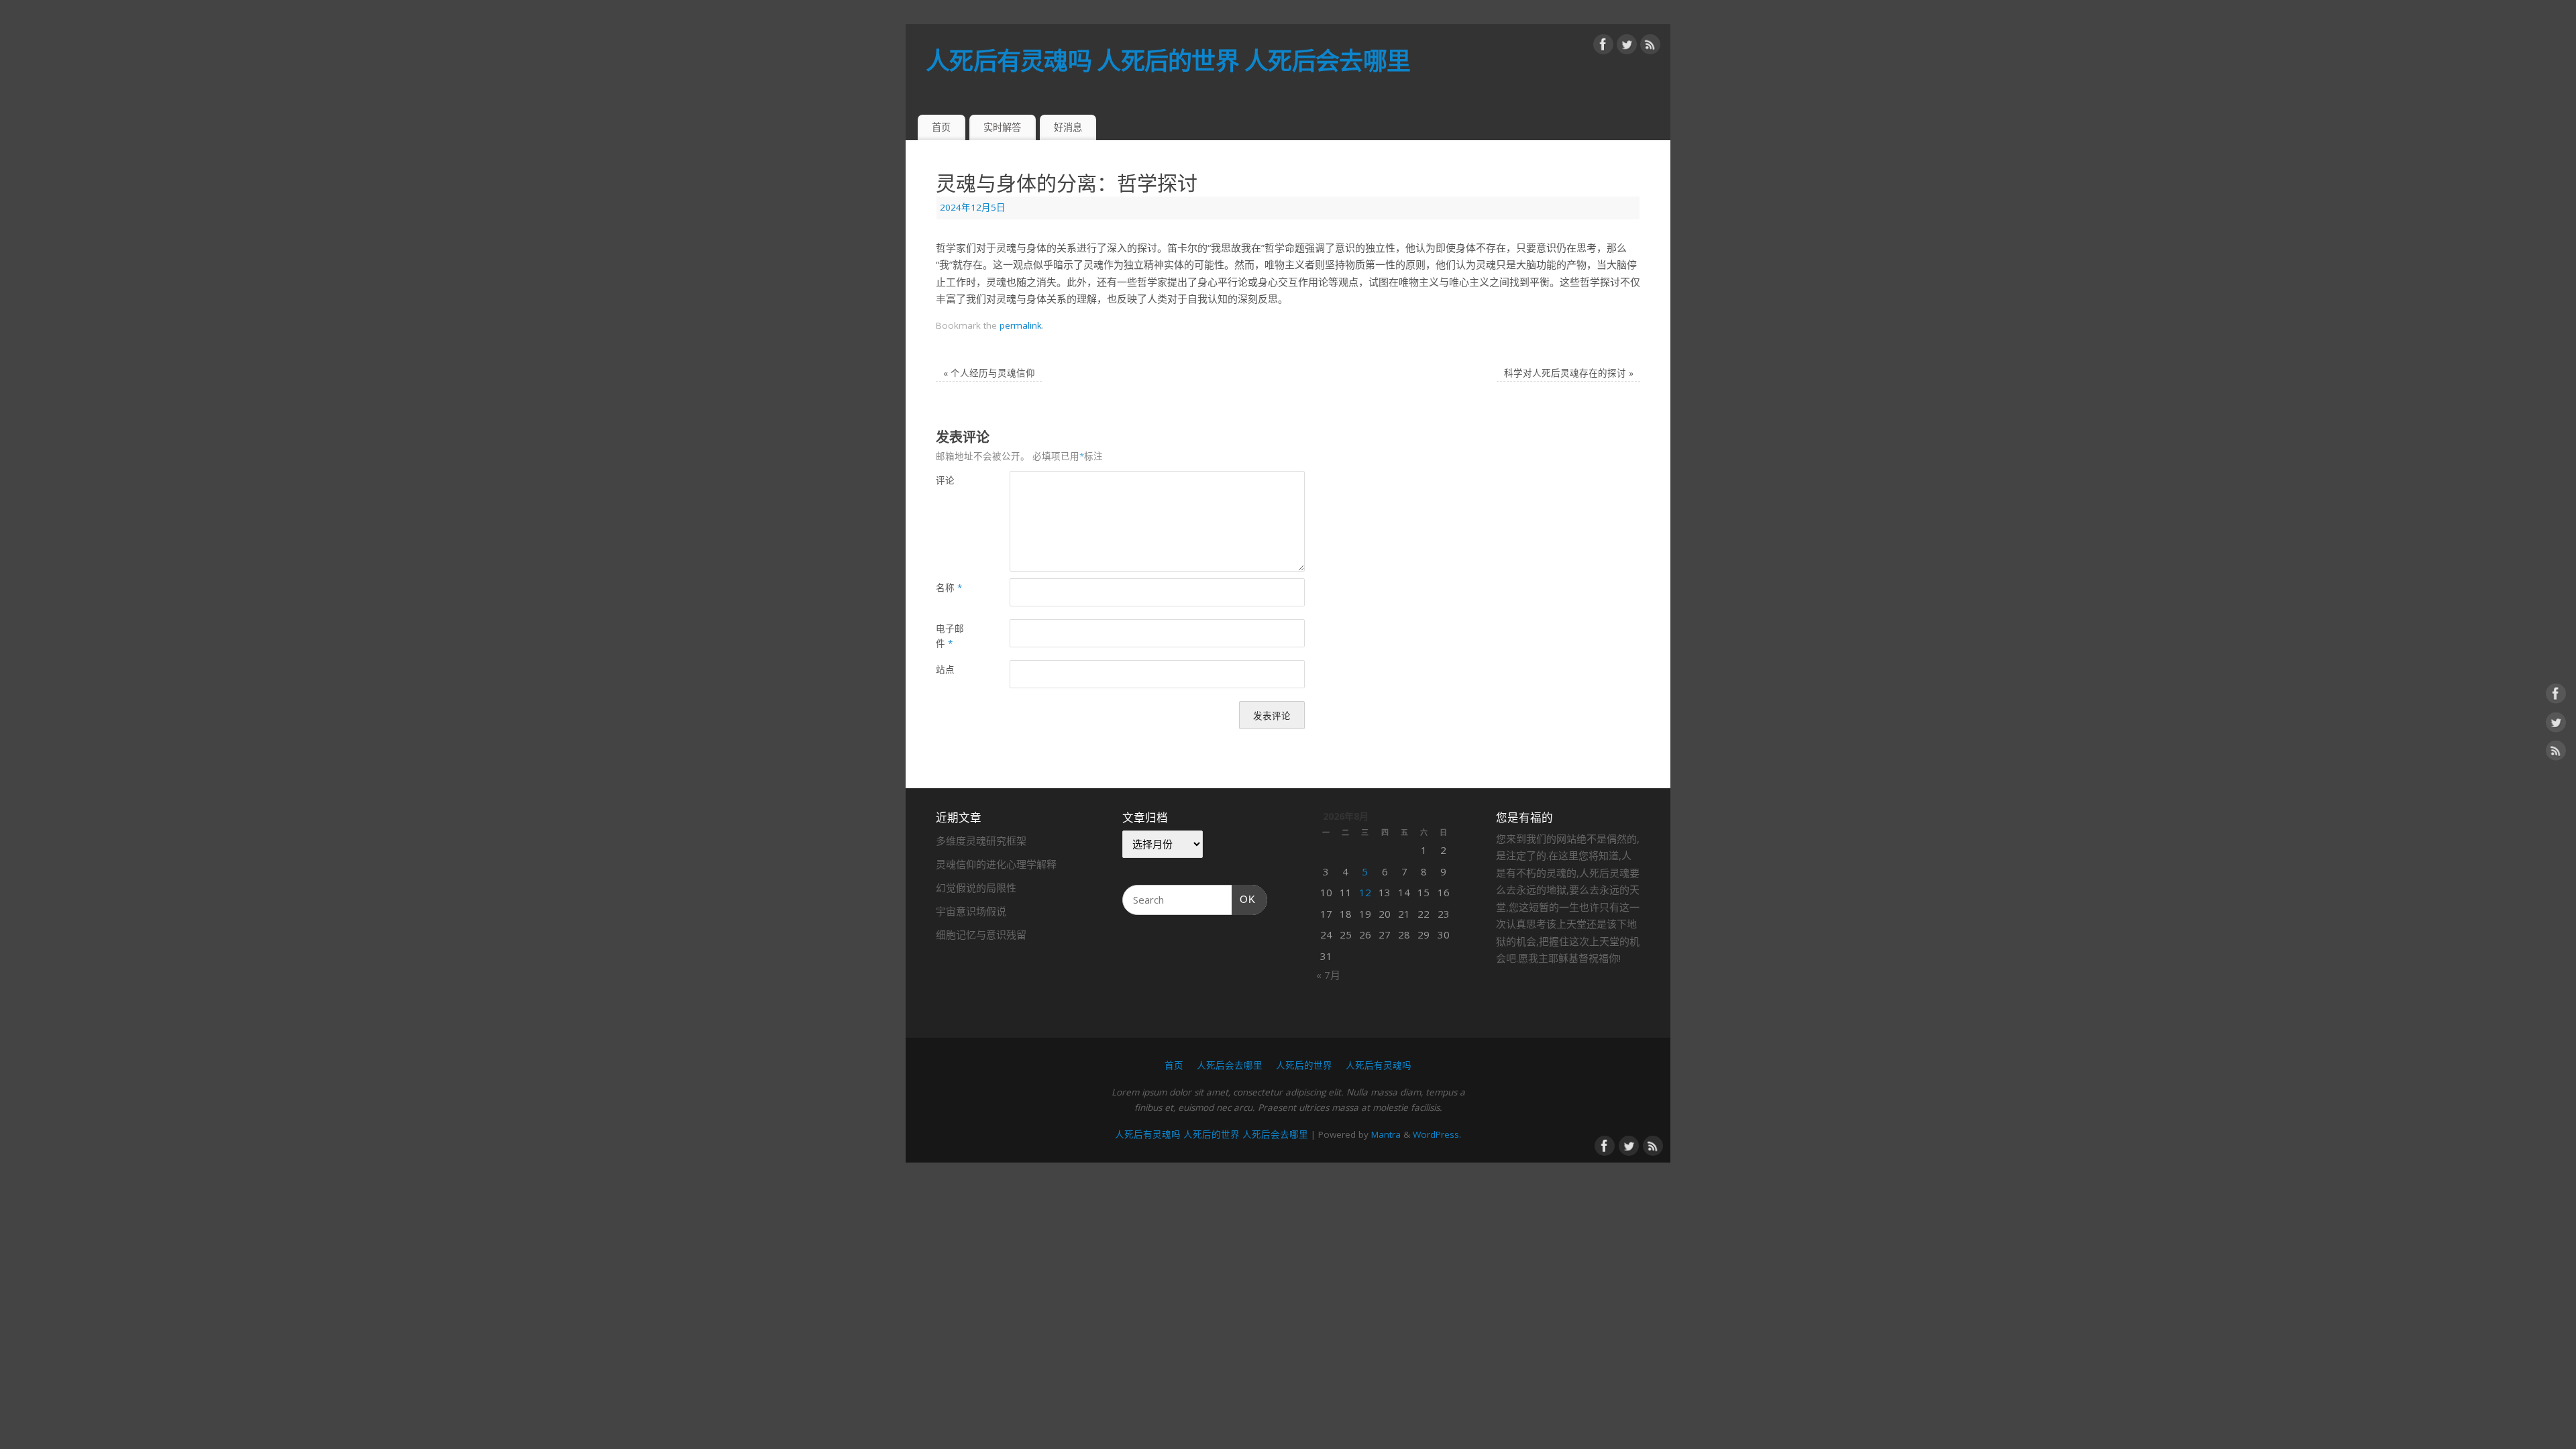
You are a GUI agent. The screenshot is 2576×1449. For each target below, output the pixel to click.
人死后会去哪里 (1230, 1065)
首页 (941, 127)
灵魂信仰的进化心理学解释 (996, 864)
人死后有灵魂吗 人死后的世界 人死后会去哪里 (1168, 61)
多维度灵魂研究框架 (981, 841)
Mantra (1386, 1134)
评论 (945, 480)
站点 (945, 669)
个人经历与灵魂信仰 (989, 373)
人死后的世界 (1304, 1065)
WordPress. (1437, 1134)
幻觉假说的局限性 (976, 888)
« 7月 (1328, 975)
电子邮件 (950, 636)
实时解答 (1002, 127)
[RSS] (1650, 47)
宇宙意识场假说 (971, 911)
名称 (949, 588)
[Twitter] (1627, 47)
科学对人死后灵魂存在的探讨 (1569, 373)
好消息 (1068, 127)
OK (1244, 899)
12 (1365, 892)
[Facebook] (1603, 47)
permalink (1021, 325)
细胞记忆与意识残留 (981, 934)
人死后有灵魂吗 (1379, 1065)
